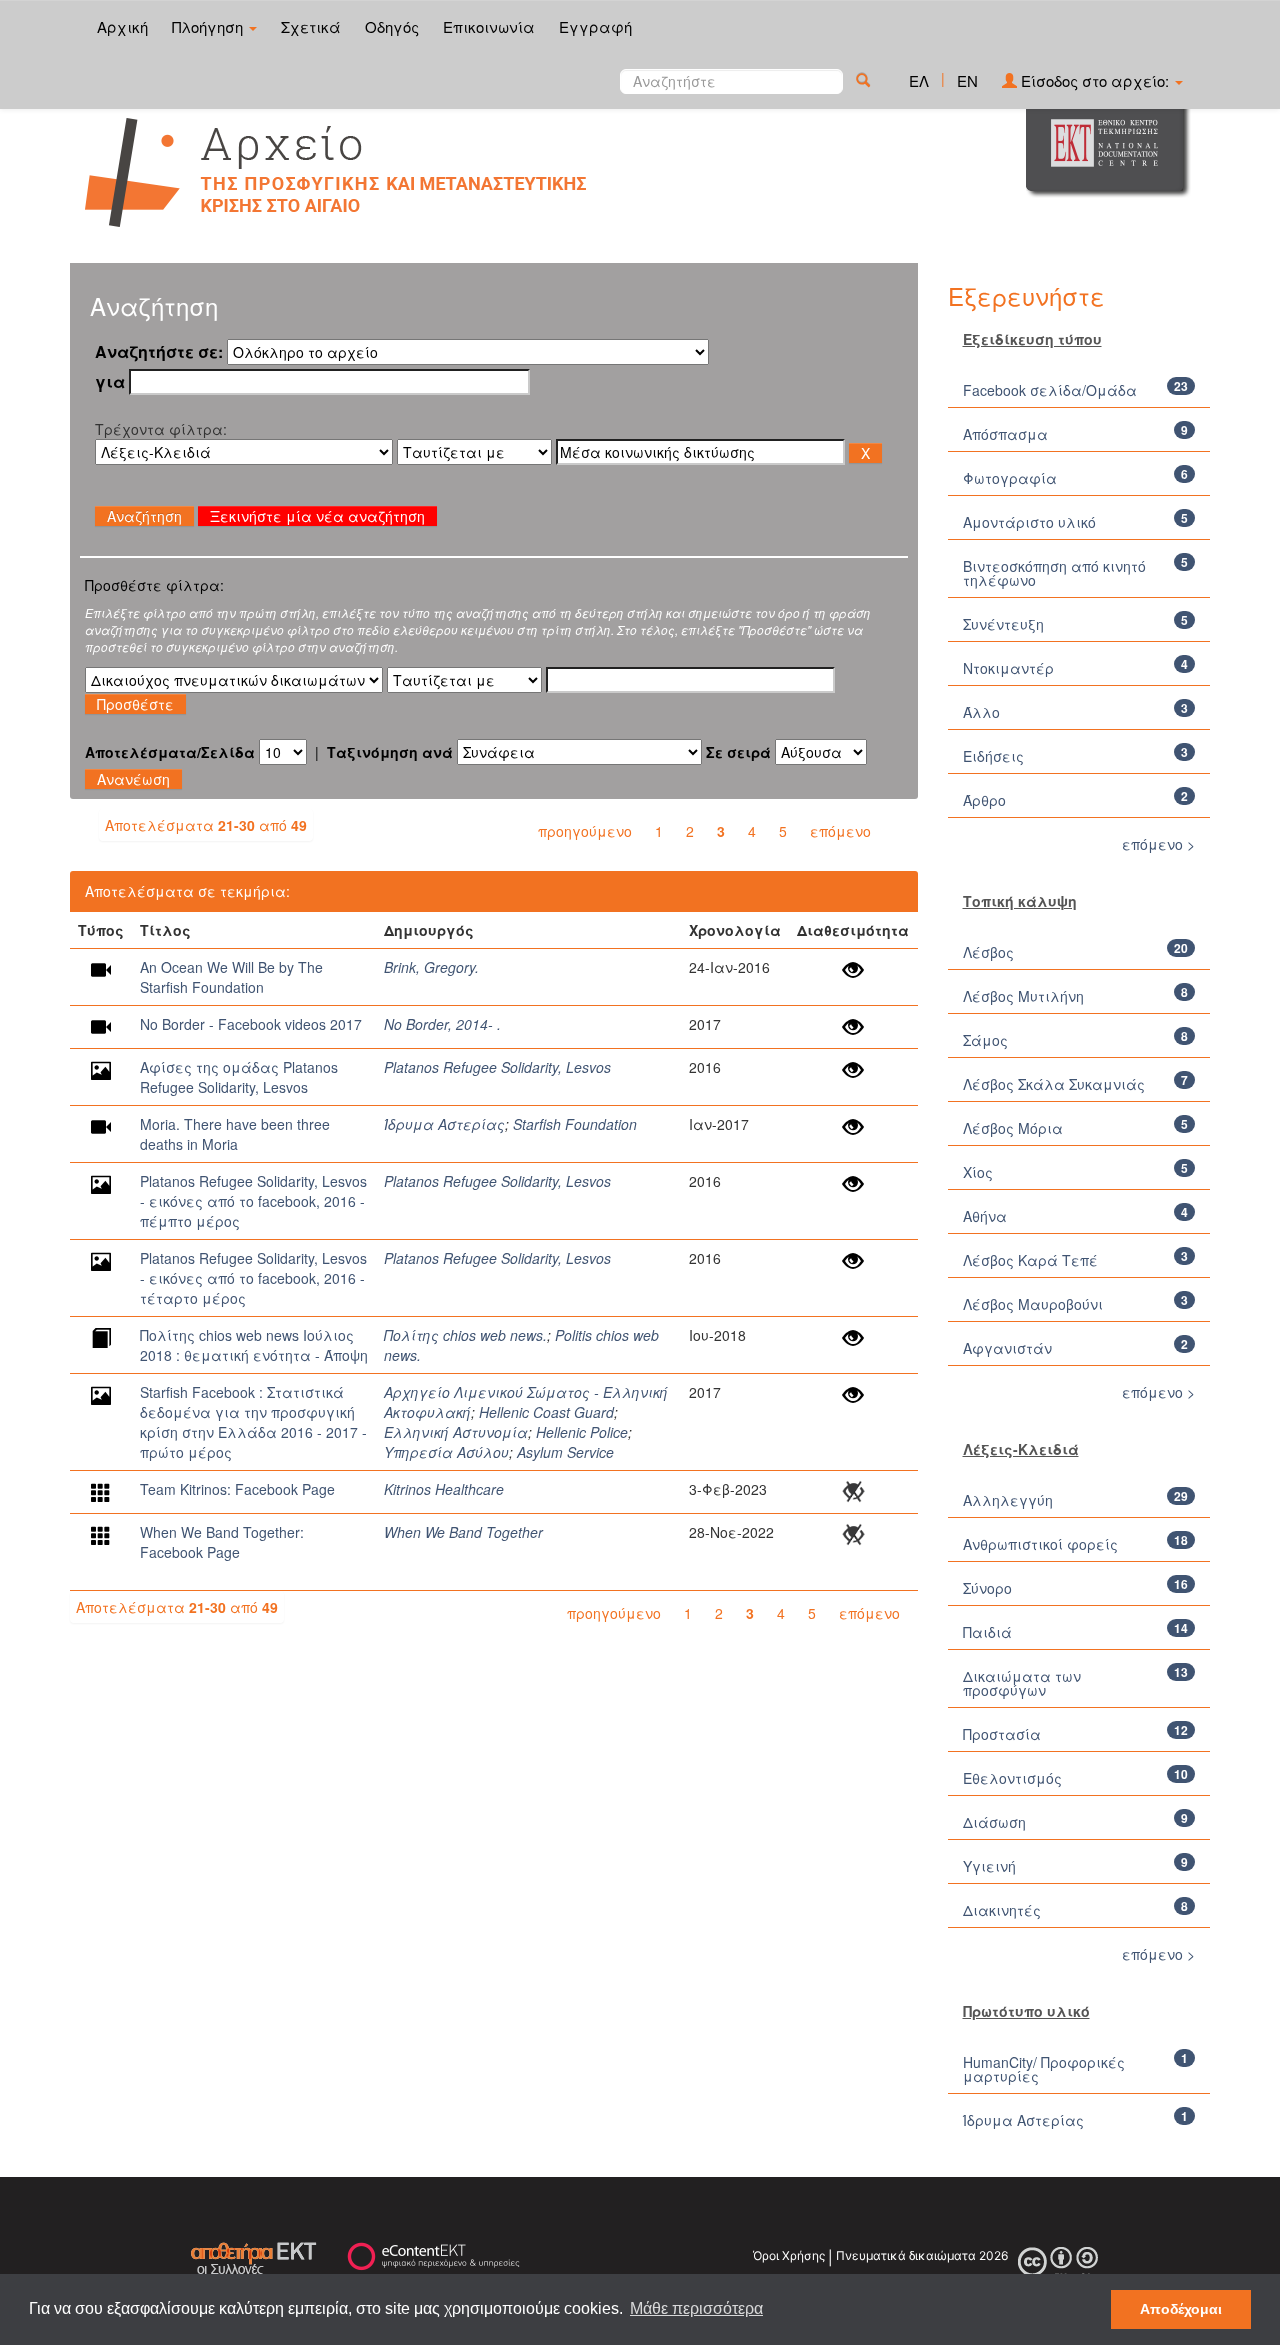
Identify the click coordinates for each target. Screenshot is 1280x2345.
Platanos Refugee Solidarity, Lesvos (497, 1067)
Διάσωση (994, 1822)
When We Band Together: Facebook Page (222, 1542)
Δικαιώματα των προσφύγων (1022, 1683)
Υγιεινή (989, 1866)
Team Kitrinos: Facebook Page (237, 1489)
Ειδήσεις (993, 756)
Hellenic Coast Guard (546, 1412)
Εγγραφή (595, 26)
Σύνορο (987, 1588)
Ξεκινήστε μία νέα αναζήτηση (317, 516)
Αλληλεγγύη (1008, 1500)
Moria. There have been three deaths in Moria (235, 1134)
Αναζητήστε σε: (159, 352)
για (110, 382)
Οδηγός (392, 26)
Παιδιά (987, 1632)
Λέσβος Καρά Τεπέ (1030, 1260)
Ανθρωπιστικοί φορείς (1040, 1544)
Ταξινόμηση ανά (390, 752)
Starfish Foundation (575, 1124)
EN (967, 80)
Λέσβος (988, 952)
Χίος (978, 1172)
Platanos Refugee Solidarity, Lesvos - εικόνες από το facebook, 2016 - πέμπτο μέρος (253, 1201)
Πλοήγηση (209, 26)
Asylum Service (565, 1452)
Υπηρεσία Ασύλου (446, 1452)
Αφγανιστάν (1007, 1348)
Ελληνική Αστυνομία (456, 1432)
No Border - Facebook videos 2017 (251, 1024)
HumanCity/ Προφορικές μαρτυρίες (1044, 2069)
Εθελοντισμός (1012, 1778)
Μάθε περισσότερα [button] (696, 2308)
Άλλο (981, 712)
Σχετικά (311, 26)
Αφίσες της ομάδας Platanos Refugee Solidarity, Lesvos (239, 1077)
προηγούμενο (585, 831)
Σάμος (985, 1040)
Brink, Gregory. (431, 967)
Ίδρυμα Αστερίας (444, 1124)
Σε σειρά (738, 752)
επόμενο (840, 831)
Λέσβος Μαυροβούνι (1033, 1304)
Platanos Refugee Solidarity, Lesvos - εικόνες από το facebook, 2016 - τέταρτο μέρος (253, 1278)
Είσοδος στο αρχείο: (1095, 80)
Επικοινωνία (489, 26)
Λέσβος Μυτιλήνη (1023, 996)
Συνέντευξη (1005, 624)
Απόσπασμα (1005, 434)
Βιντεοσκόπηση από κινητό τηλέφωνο (1054, 573)
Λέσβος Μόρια (1013, 1128)
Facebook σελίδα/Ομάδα (1050, 390)
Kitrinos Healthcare (444, 1489)
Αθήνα (985, 1216)
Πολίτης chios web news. (465, 1335)
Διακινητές (1002, 1910)
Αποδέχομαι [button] (1181, 2309)
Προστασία (1002, 1734)
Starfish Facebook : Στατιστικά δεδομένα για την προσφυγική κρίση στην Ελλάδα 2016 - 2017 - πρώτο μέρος (253, 1422)
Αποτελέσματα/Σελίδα (170, 752)
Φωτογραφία (1010, 478)
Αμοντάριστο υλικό (1029, 522)
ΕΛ (919, 80)
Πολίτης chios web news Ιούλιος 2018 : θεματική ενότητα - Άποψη (254, 1345)
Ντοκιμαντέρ (1008, 668)
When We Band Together (463, 1532)
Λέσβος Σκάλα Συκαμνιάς (1054, 1084)
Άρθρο (984, 800)
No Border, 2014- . (442, 1024)
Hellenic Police (582, 1432)
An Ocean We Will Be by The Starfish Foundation (231, 977)
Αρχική (122, 26)
